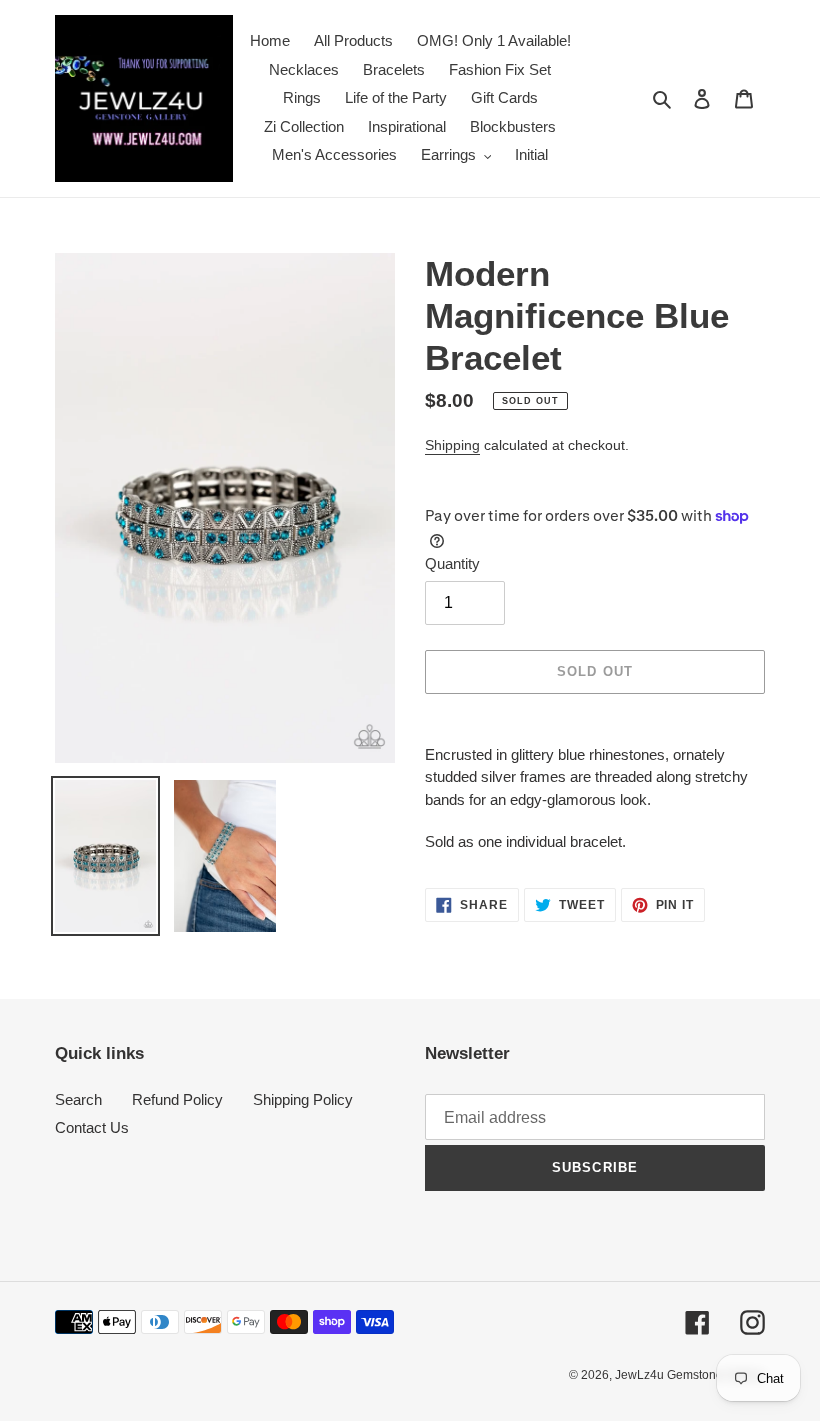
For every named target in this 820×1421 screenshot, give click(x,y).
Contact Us (92, 1127)
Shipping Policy (303, 1099)
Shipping (452, 445)
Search (78, 1099)
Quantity (452, 563)
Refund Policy (177, 1099)
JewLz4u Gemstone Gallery (690, 1375)
